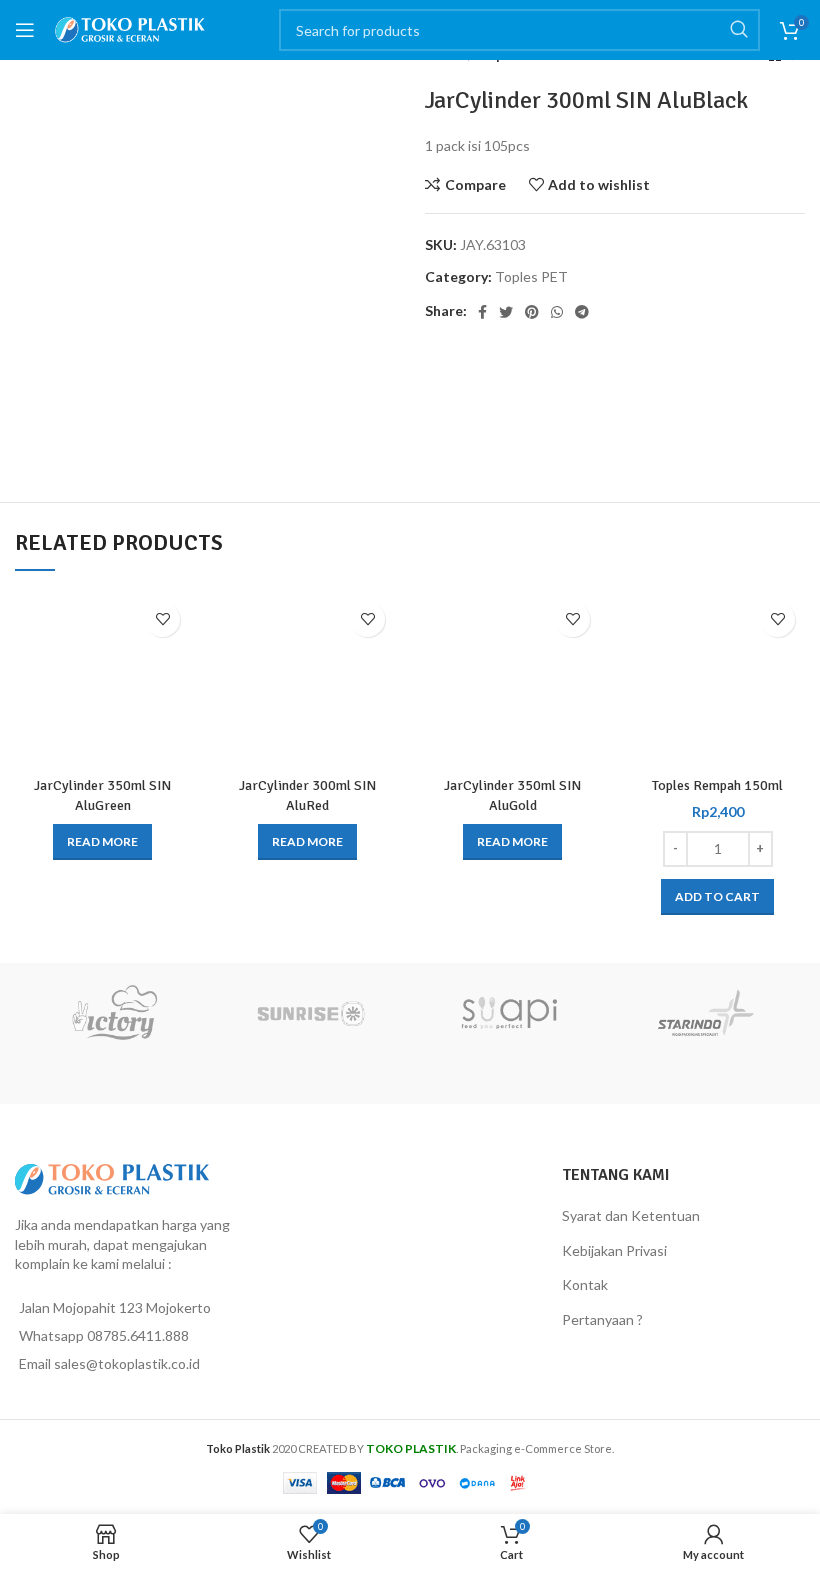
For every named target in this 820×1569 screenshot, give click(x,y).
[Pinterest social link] (532, 312)
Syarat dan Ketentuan (631, 1215)
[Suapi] (509, 1013)
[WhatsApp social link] (557, 312)
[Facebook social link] (482, 312)
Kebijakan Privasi (614, 1250)
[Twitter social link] (506, 312)
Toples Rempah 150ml (717, 785)
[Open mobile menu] (25, 30)
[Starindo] (707, 1013)
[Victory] (114, 1013)
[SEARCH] (739, 30)
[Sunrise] (312, 1013)
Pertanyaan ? (602, 1319)
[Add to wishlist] (162, 619)
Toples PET (531, 276)
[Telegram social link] (582, 312)
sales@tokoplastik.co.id (127, 1363)
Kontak (585, 1284)
